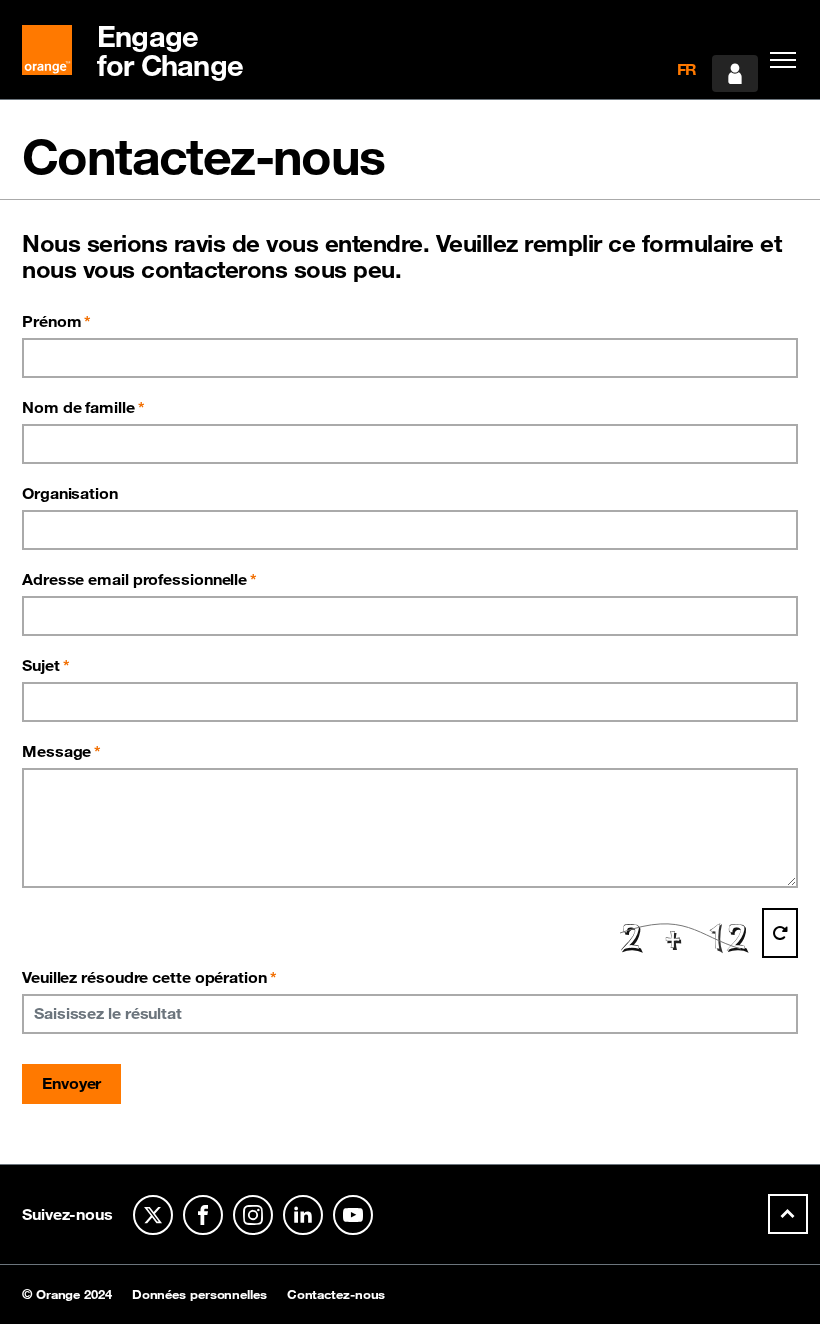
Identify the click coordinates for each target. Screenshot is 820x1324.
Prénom (51, 321)
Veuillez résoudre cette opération (149, 977)
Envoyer (71, 1083)
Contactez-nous (336, 1294)
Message (56, 751)
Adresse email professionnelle (134, 579)
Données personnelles (199, 1294)
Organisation (70, 493)
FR (687, 69)
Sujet (41, 665)
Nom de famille (78, 407)
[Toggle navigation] (778, 60)
